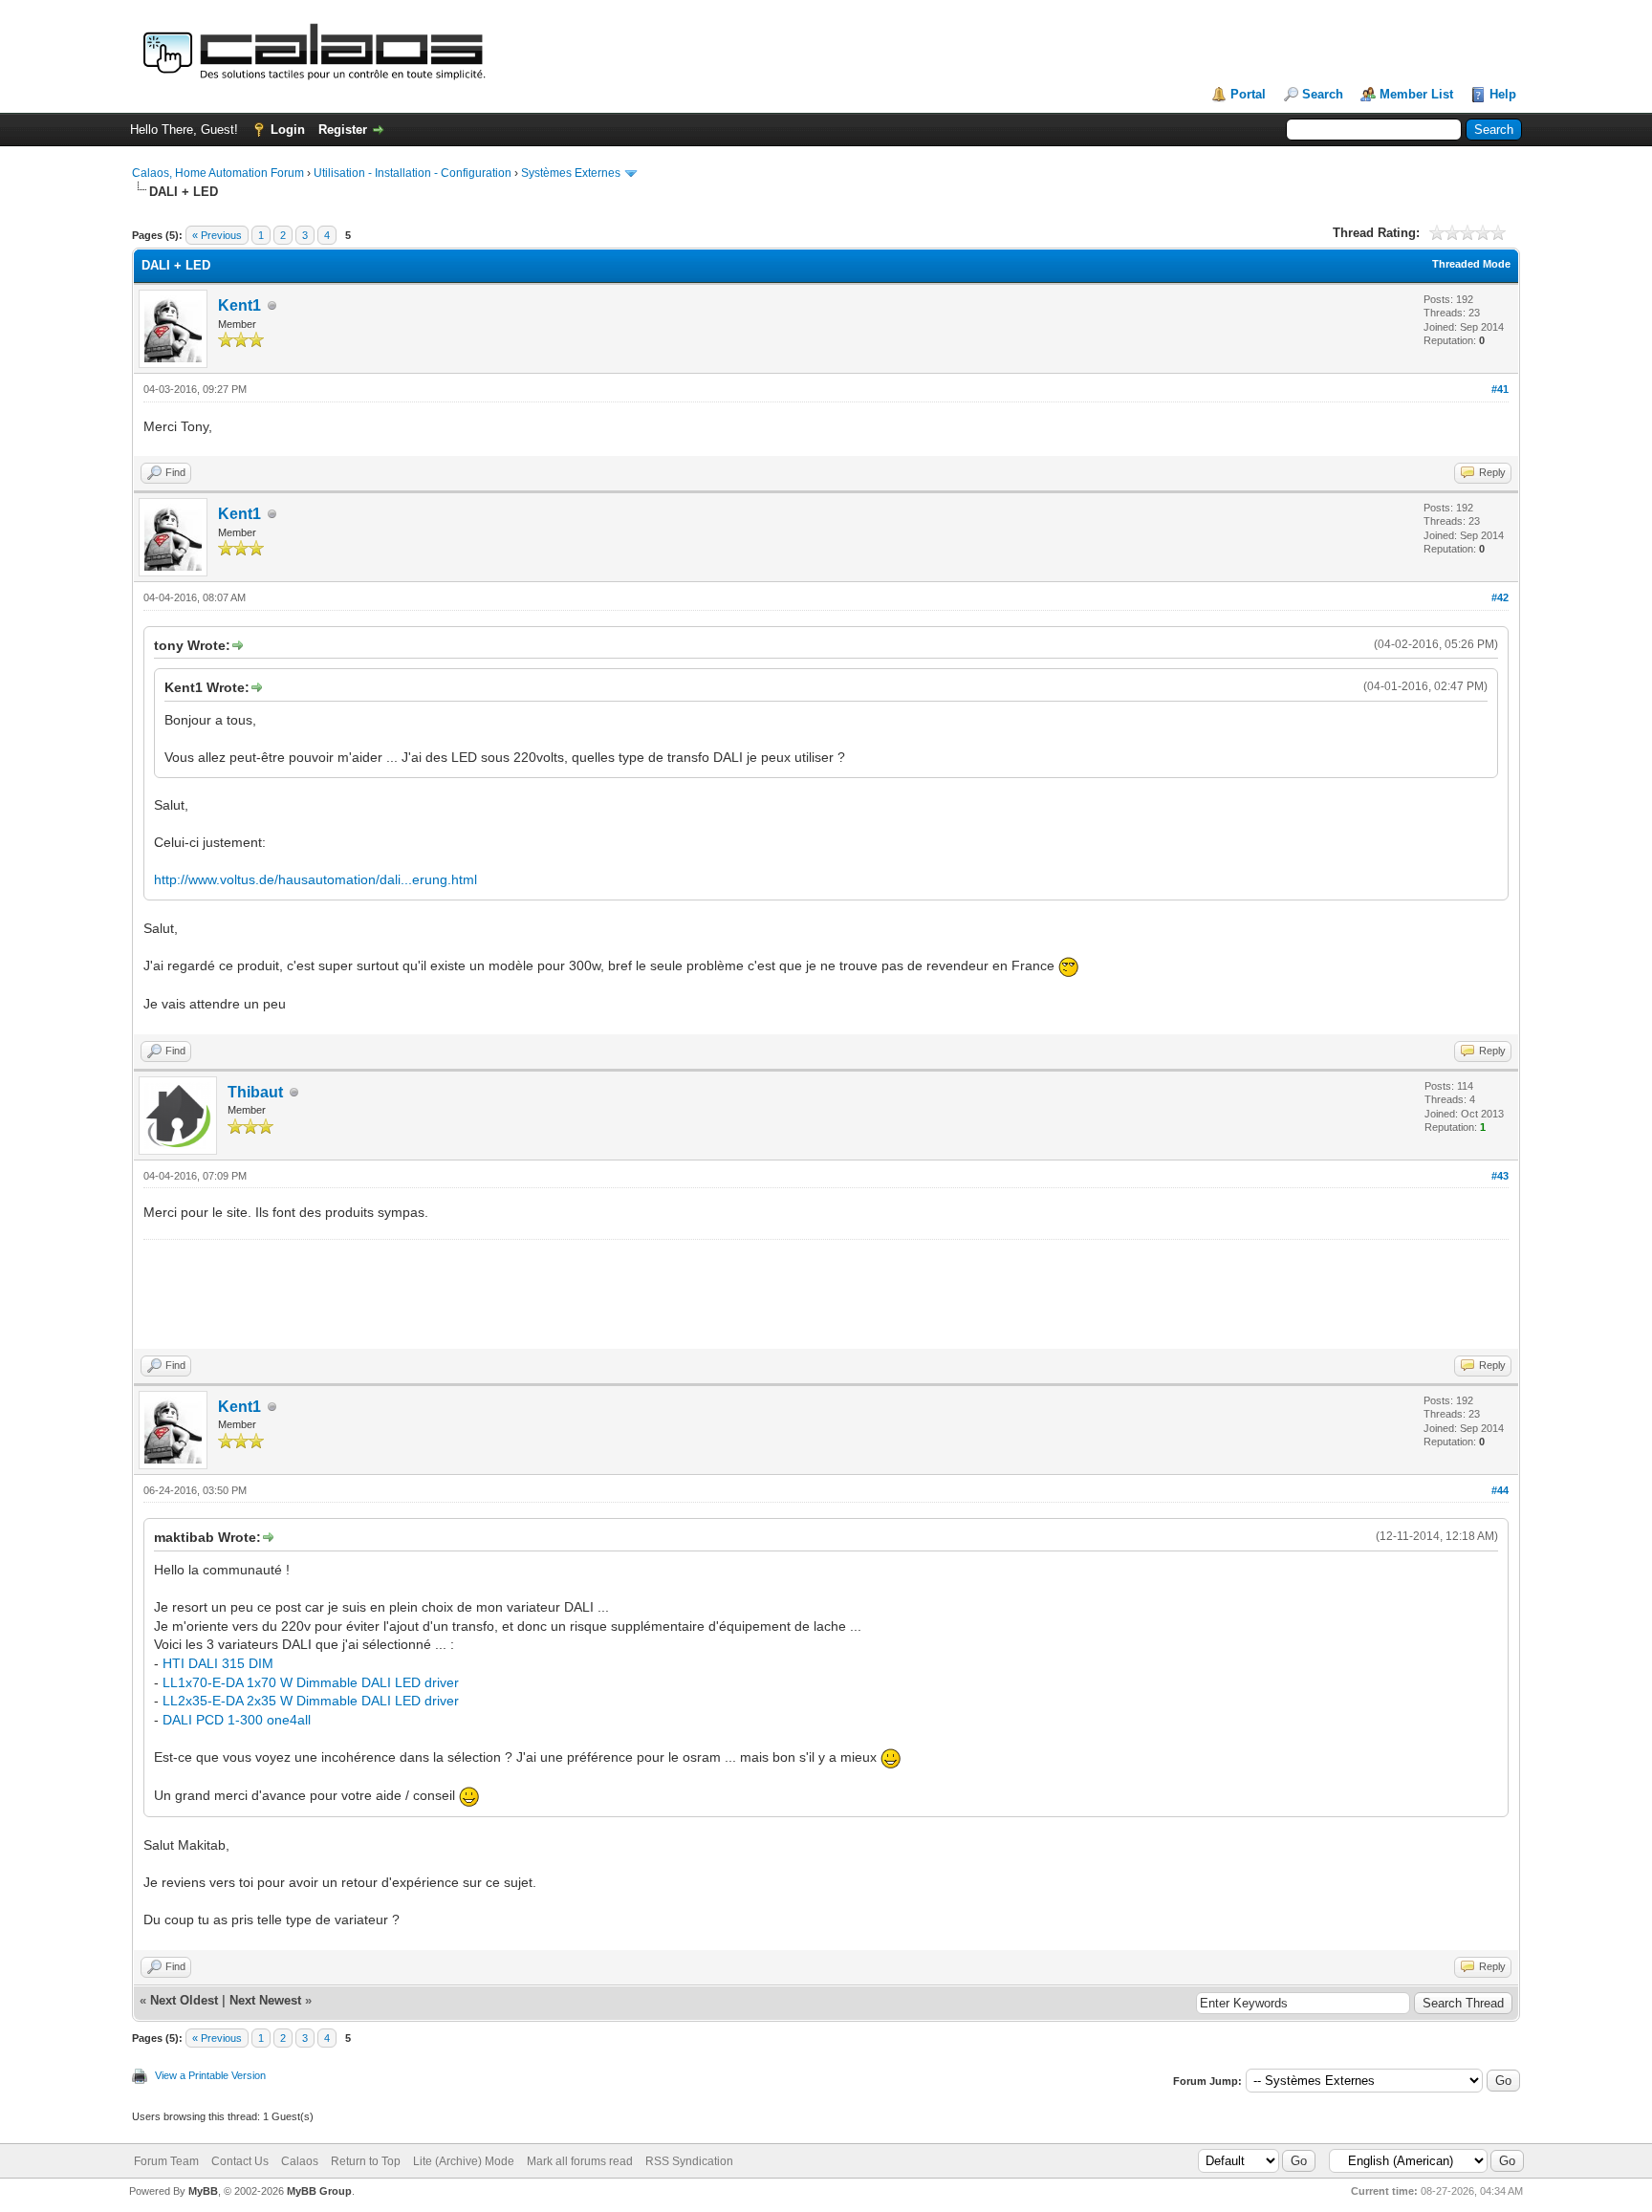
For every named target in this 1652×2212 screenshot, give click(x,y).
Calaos (300, 2161)
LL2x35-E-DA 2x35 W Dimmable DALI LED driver (311, 1701)
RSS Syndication (689, 2161)
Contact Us (240, 2161)
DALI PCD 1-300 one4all (237, 1720)
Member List (1416, 94)
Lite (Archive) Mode (464, 2161)
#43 (1500, 1176)
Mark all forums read (580, 2161)
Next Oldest (184, 2000)
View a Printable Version (210, 2075)
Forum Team (166, 2161)
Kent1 (239, 305)
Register (343, 130)
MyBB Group (319, 2191)
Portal (1248, 94)
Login (288, 130)
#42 (1500, 597)
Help (1503, 94)
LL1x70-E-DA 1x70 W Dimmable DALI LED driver (311, 1682)
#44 (1500, 1490)
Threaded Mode (1471, 264)
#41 (1500, 389)
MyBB (203, 2191)
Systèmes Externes (571, 173)
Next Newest (265, 2000)
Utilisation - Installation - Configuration (413, 173)
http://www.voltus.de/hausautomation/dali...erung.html (315, 879)
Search (1323, 94)
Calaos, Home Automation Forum (218, 173)
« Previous (217, 235)
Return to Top (366, 2161)
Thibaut (255, 1092)
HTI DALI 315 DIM (218, 1663)
